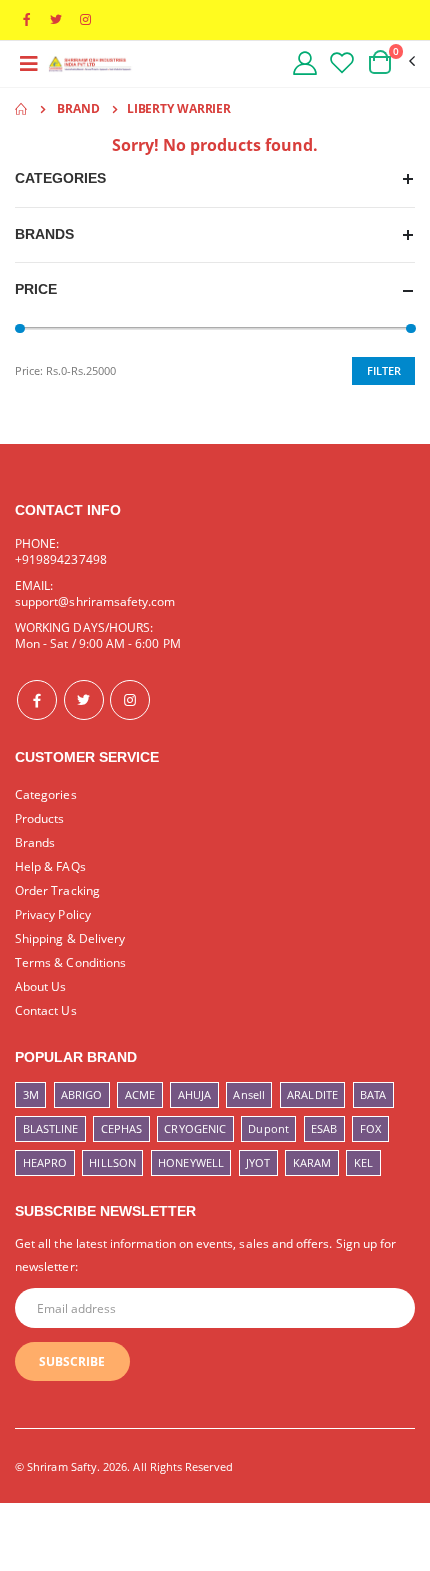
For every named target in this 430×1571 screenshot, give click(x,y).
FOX (370, 1128)
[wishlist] (342, 62)
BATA (373, 1094)
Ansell (248, 1094)
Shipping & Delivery (70, 938)
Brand (78, 108)
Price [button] (36, 289)
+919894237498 (61, 559)
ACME (140, 1094)
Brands (35, 842)
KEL (363, 1162)
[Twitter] (84, 700)
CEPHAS (121, 1128)
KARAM (312, 1162)
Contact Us (46, 1010)
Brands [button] (44, 234)
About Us (40, 986)
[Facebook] (37, 700)
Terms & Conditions (70, 962)
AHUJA (194, 1094)
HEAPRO (45, 1162)
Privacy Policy (53, 914)
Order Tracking (57, 890)
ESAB (324, 1128)
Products (39, 818)
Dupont (268, 1128)
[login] (304, 62)
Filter (384, 370)
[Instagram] (130, 700)
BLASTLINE (51, 1128)
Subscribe (72, 1361)
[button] (390, 62)
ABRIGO (81, 1094)
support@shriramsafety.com (95, 601)
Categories (46, 794)
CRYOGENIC (195, 1128)
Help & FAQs (50, 866)
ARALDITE (312, 1094)
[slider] (20, 329)
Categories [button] (60, 178)
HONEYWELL (191, 1162)
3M (31, 1094)
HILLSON (112, 1162)
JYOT (258, 1162)
